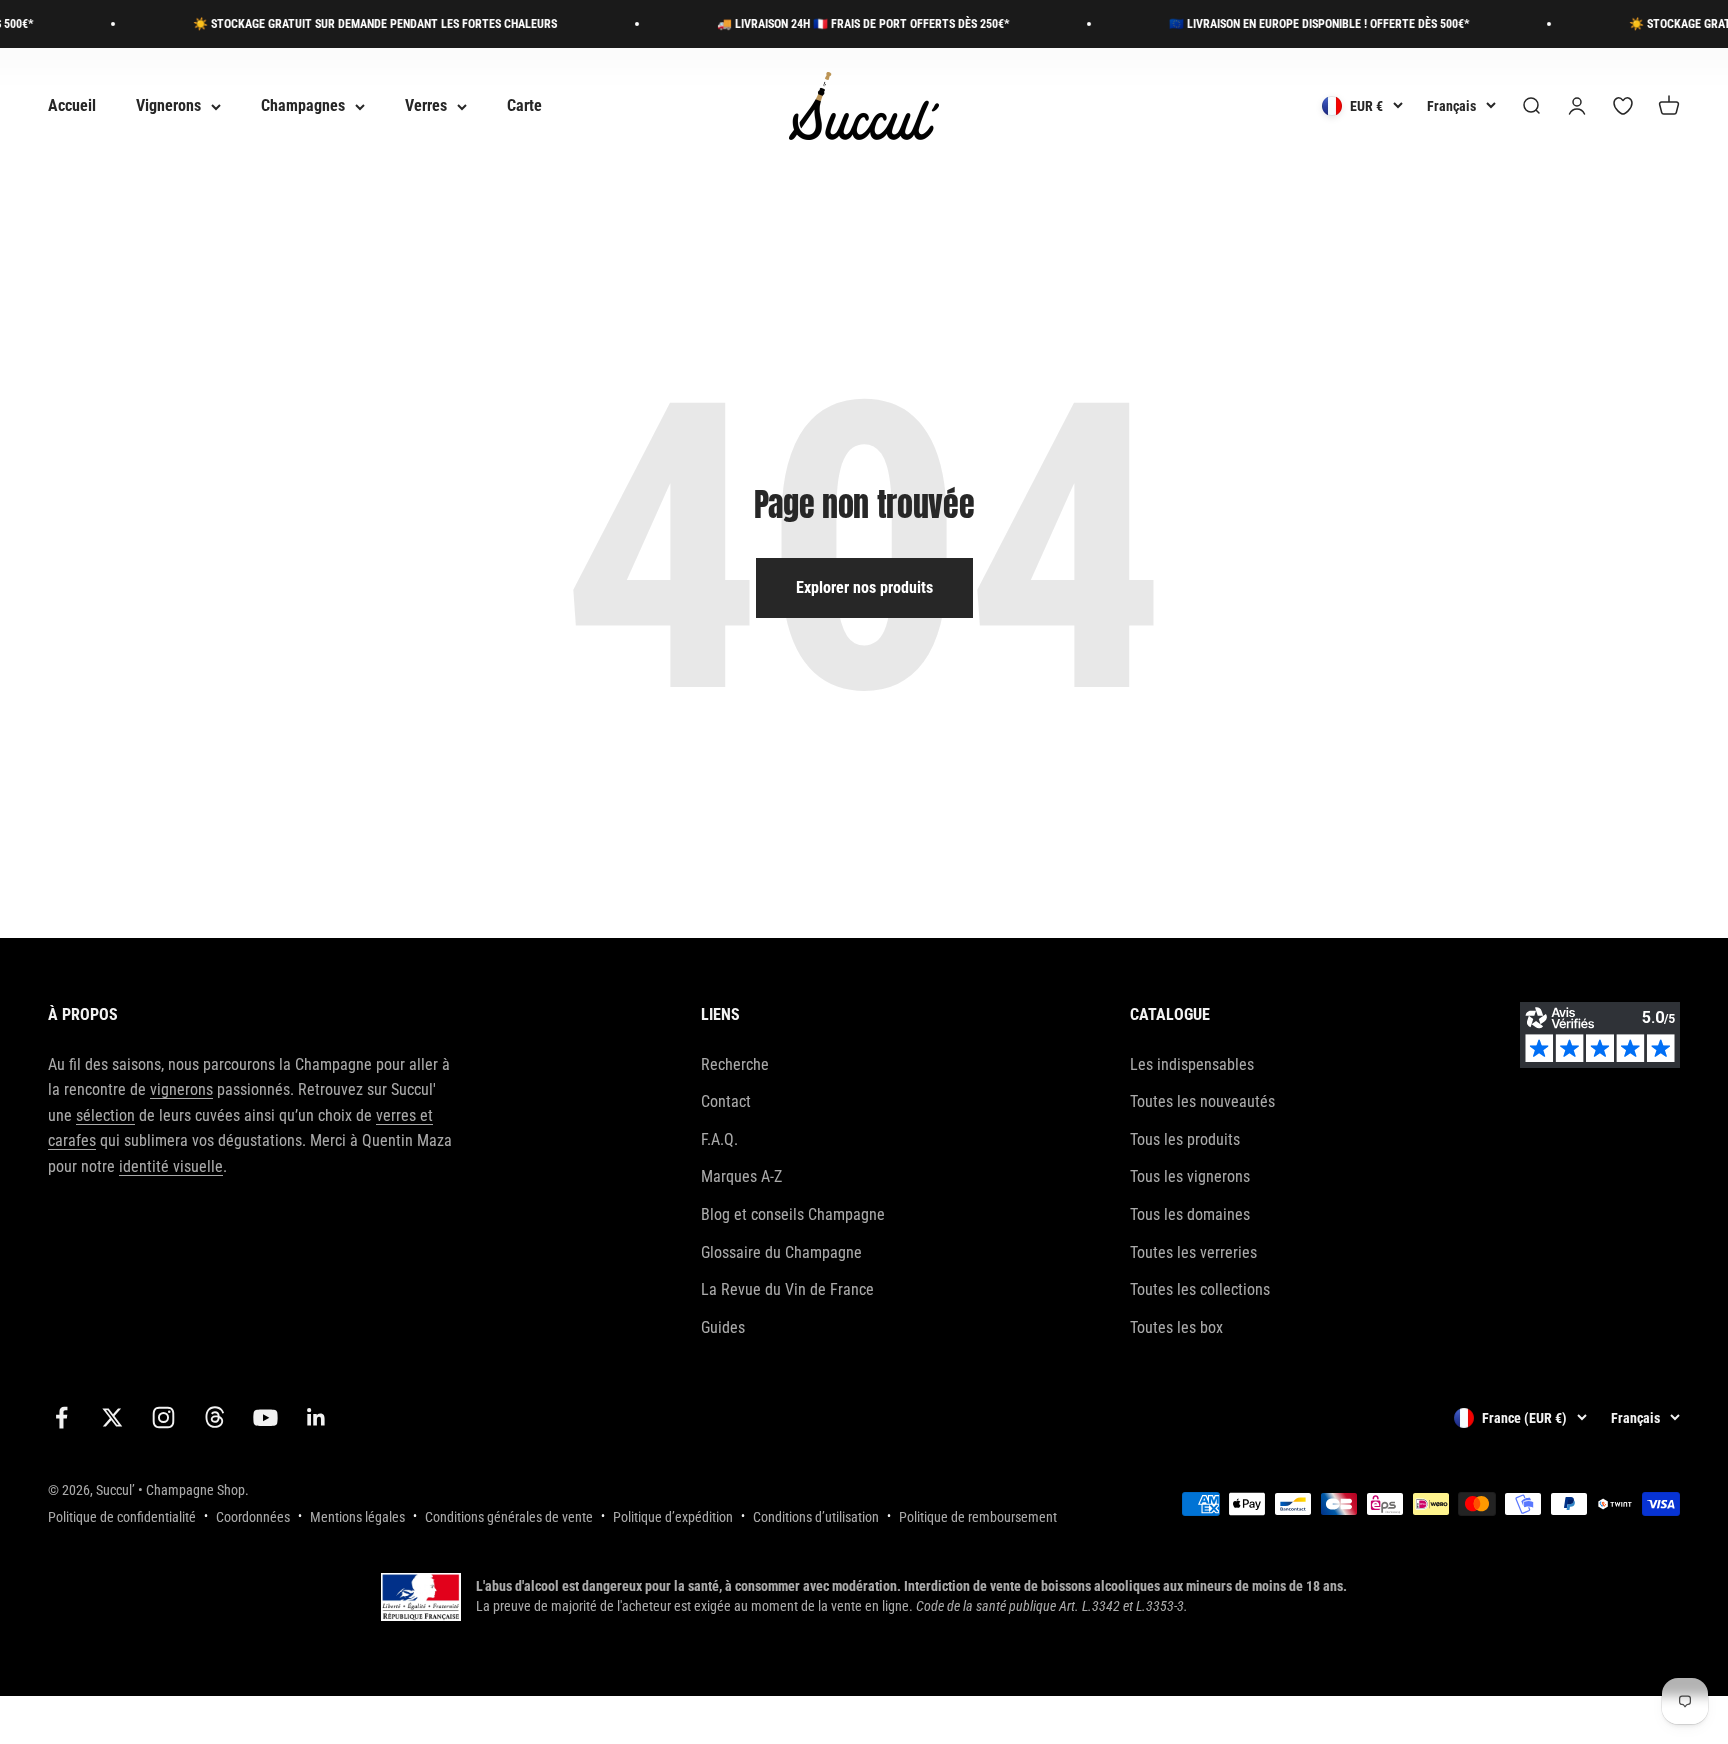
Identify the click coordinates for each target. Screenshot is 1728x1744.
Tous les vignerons (1190, 1176)
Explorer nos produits (864, 587)
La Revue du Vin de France (787, 1289)
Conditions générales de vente (509, 1517)
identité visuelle (171, 1166)
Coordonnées (253, 1517)
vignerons (181, 1089)
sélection (105, 1115)
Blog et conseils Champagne (793, 1214)
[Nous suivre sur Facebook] (61, 1417)
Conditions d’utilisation (816, 1517)
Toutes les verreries (1193, 1252)
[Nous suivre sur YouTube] (265, 1417)
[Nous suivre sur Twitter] (112, 1417)
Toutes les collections (1200, 1289)
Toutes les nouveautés (1202, 1101)
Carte (524, 106)
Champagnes (303, 106)
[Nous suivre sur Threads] (214, 1417)
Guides (723, 1327)
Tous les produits (1185, 1139)
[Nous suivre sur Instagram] (163, 1417)
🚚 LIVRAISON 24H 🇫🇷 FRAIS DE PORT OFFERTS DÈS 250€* (837, 24)
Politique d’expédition (673, 1517)
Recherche (735, 1064)
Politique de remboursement (978, 1517)
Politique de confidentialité (122, 1517)
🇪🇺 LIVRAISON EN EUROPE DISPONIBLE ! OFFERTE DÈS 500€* (1293, 24)
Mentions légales (357, 1517)
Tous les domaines (1190, 1214)
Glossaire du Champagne (781, 1252)
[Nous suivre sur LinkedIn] (316, 1417)
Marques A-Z (741, 1176)
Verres (426, 106)
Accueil (72, 106)
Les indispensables (1192, 1064)
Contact (726, 1101)
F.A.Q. (719, 1139)
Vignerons (168, 106)
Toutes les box (1176, 1327)
